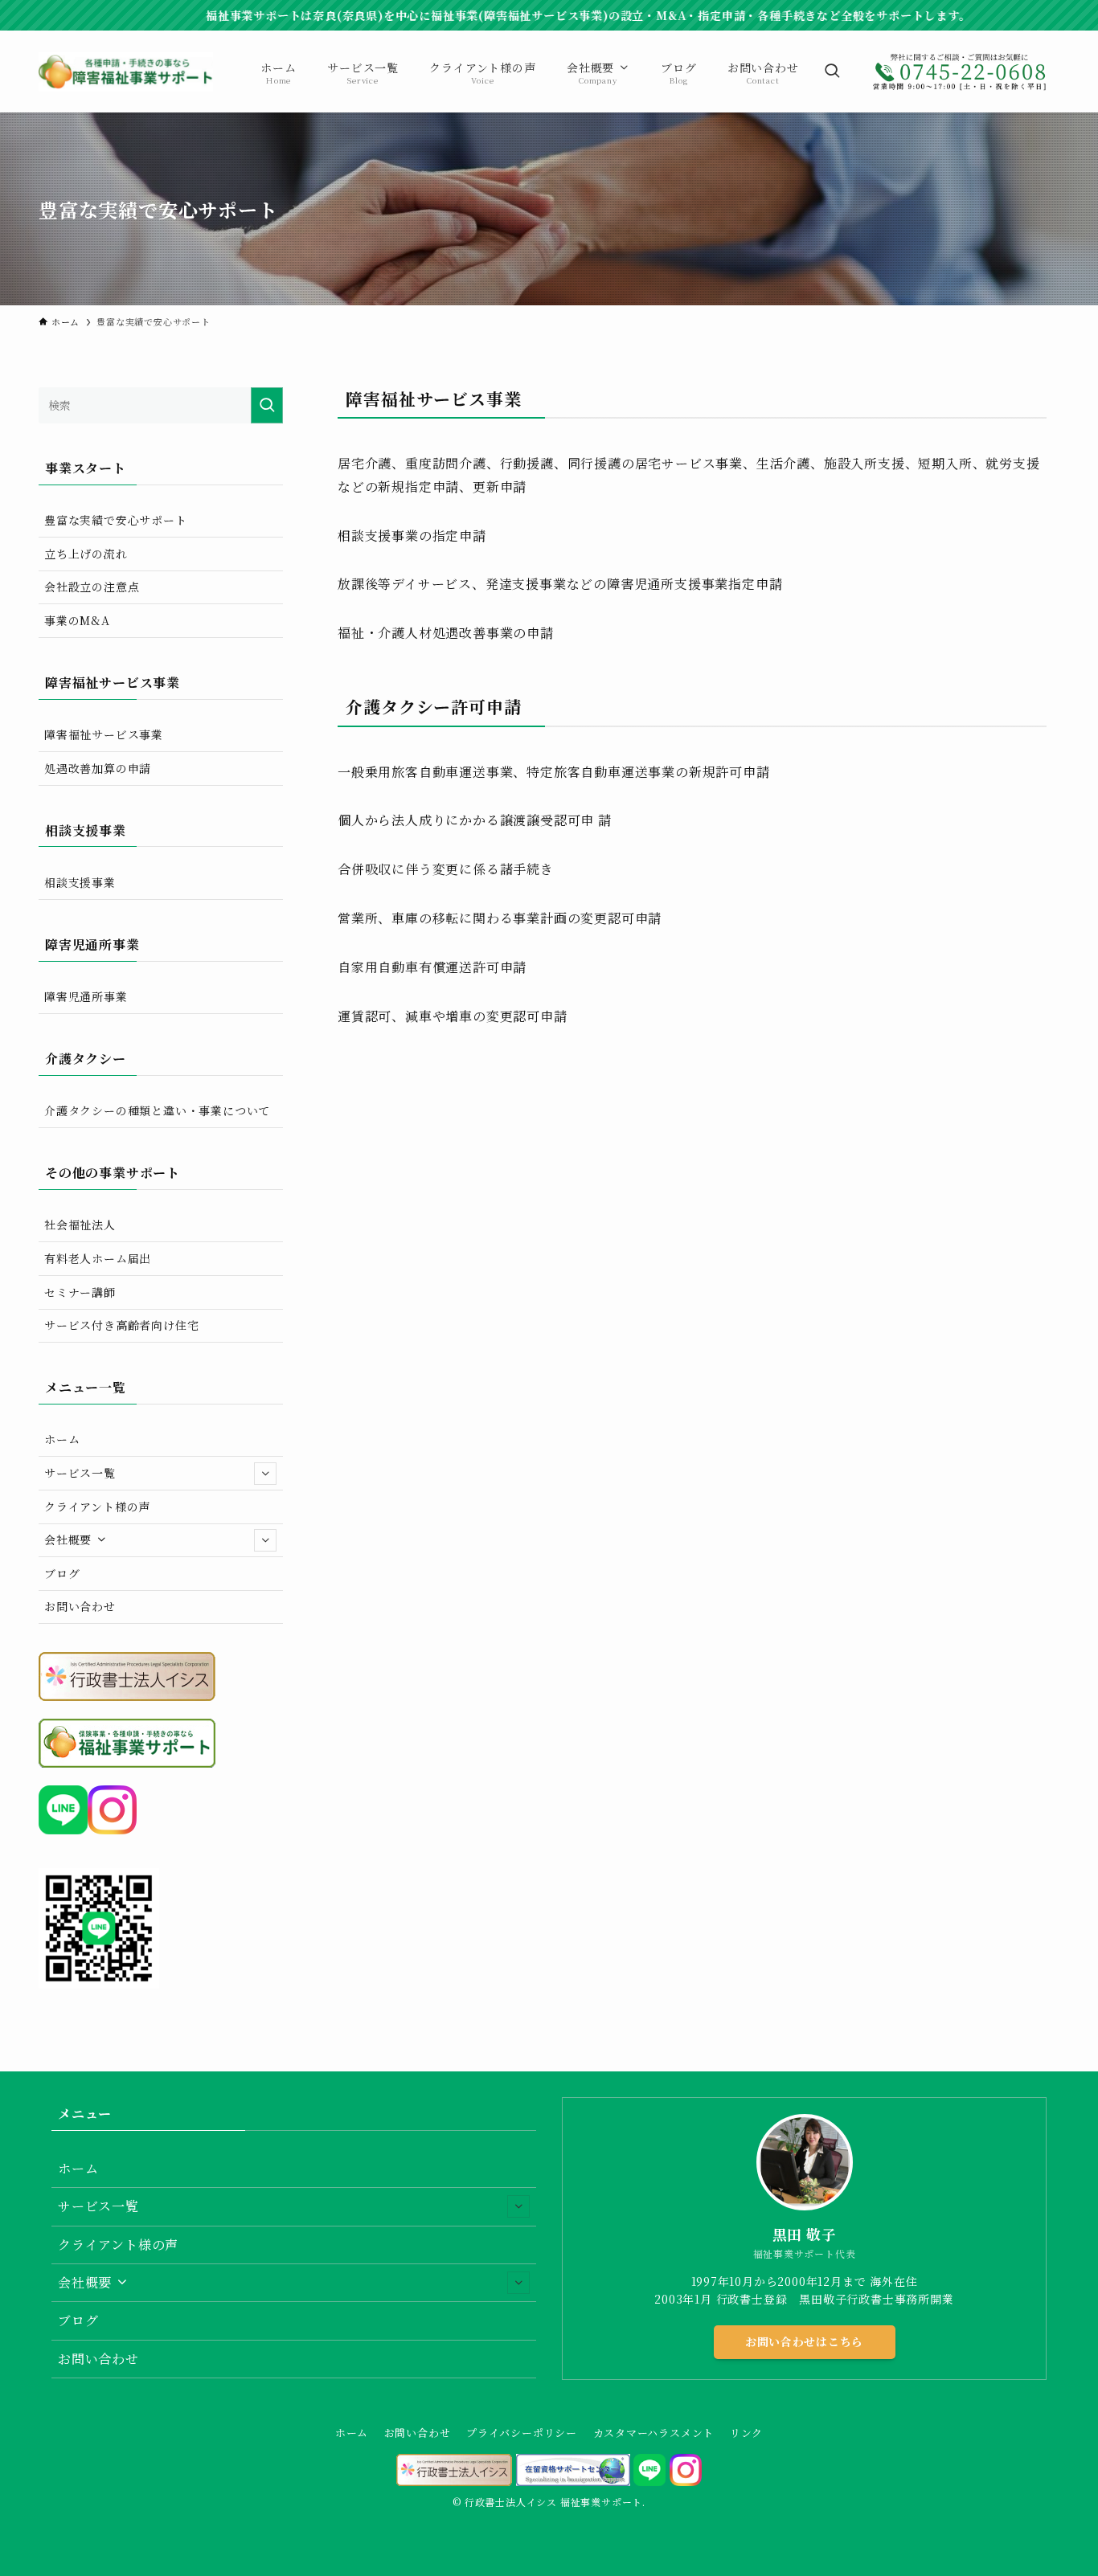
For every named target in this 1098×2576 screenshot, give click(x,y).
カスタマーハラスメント (654, 2433)
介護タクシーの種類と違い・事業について (157, 1110)
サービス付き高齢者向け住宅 (121, 1325)
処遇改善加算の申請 (98, 768)
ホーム (62, 1439)
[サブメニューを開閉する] (265, 1474)
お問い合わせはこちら (804, 2341)
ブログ (62, 1573)
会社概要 (70, 1539)
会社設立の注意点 (92, 587)
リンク (746, 2433)
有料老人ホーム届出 (98, 1258)
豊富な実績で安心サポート (116, 520)
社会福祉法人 (80, 1225)
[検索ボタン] (832, 72)
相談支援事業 (80, 882)
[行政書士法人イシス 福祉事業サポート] (126, 72)
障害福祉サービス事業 (104, 734)
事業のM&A (77, 620)
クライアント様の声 (97, 1507)
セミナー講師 (80, 1292)
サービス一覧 (80, 1473)
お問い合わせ (80, 1606)
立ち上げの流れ (86, 554)
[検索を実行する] (267, 405)
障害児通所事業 (86, 996)
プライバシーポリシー (522, 2433)
